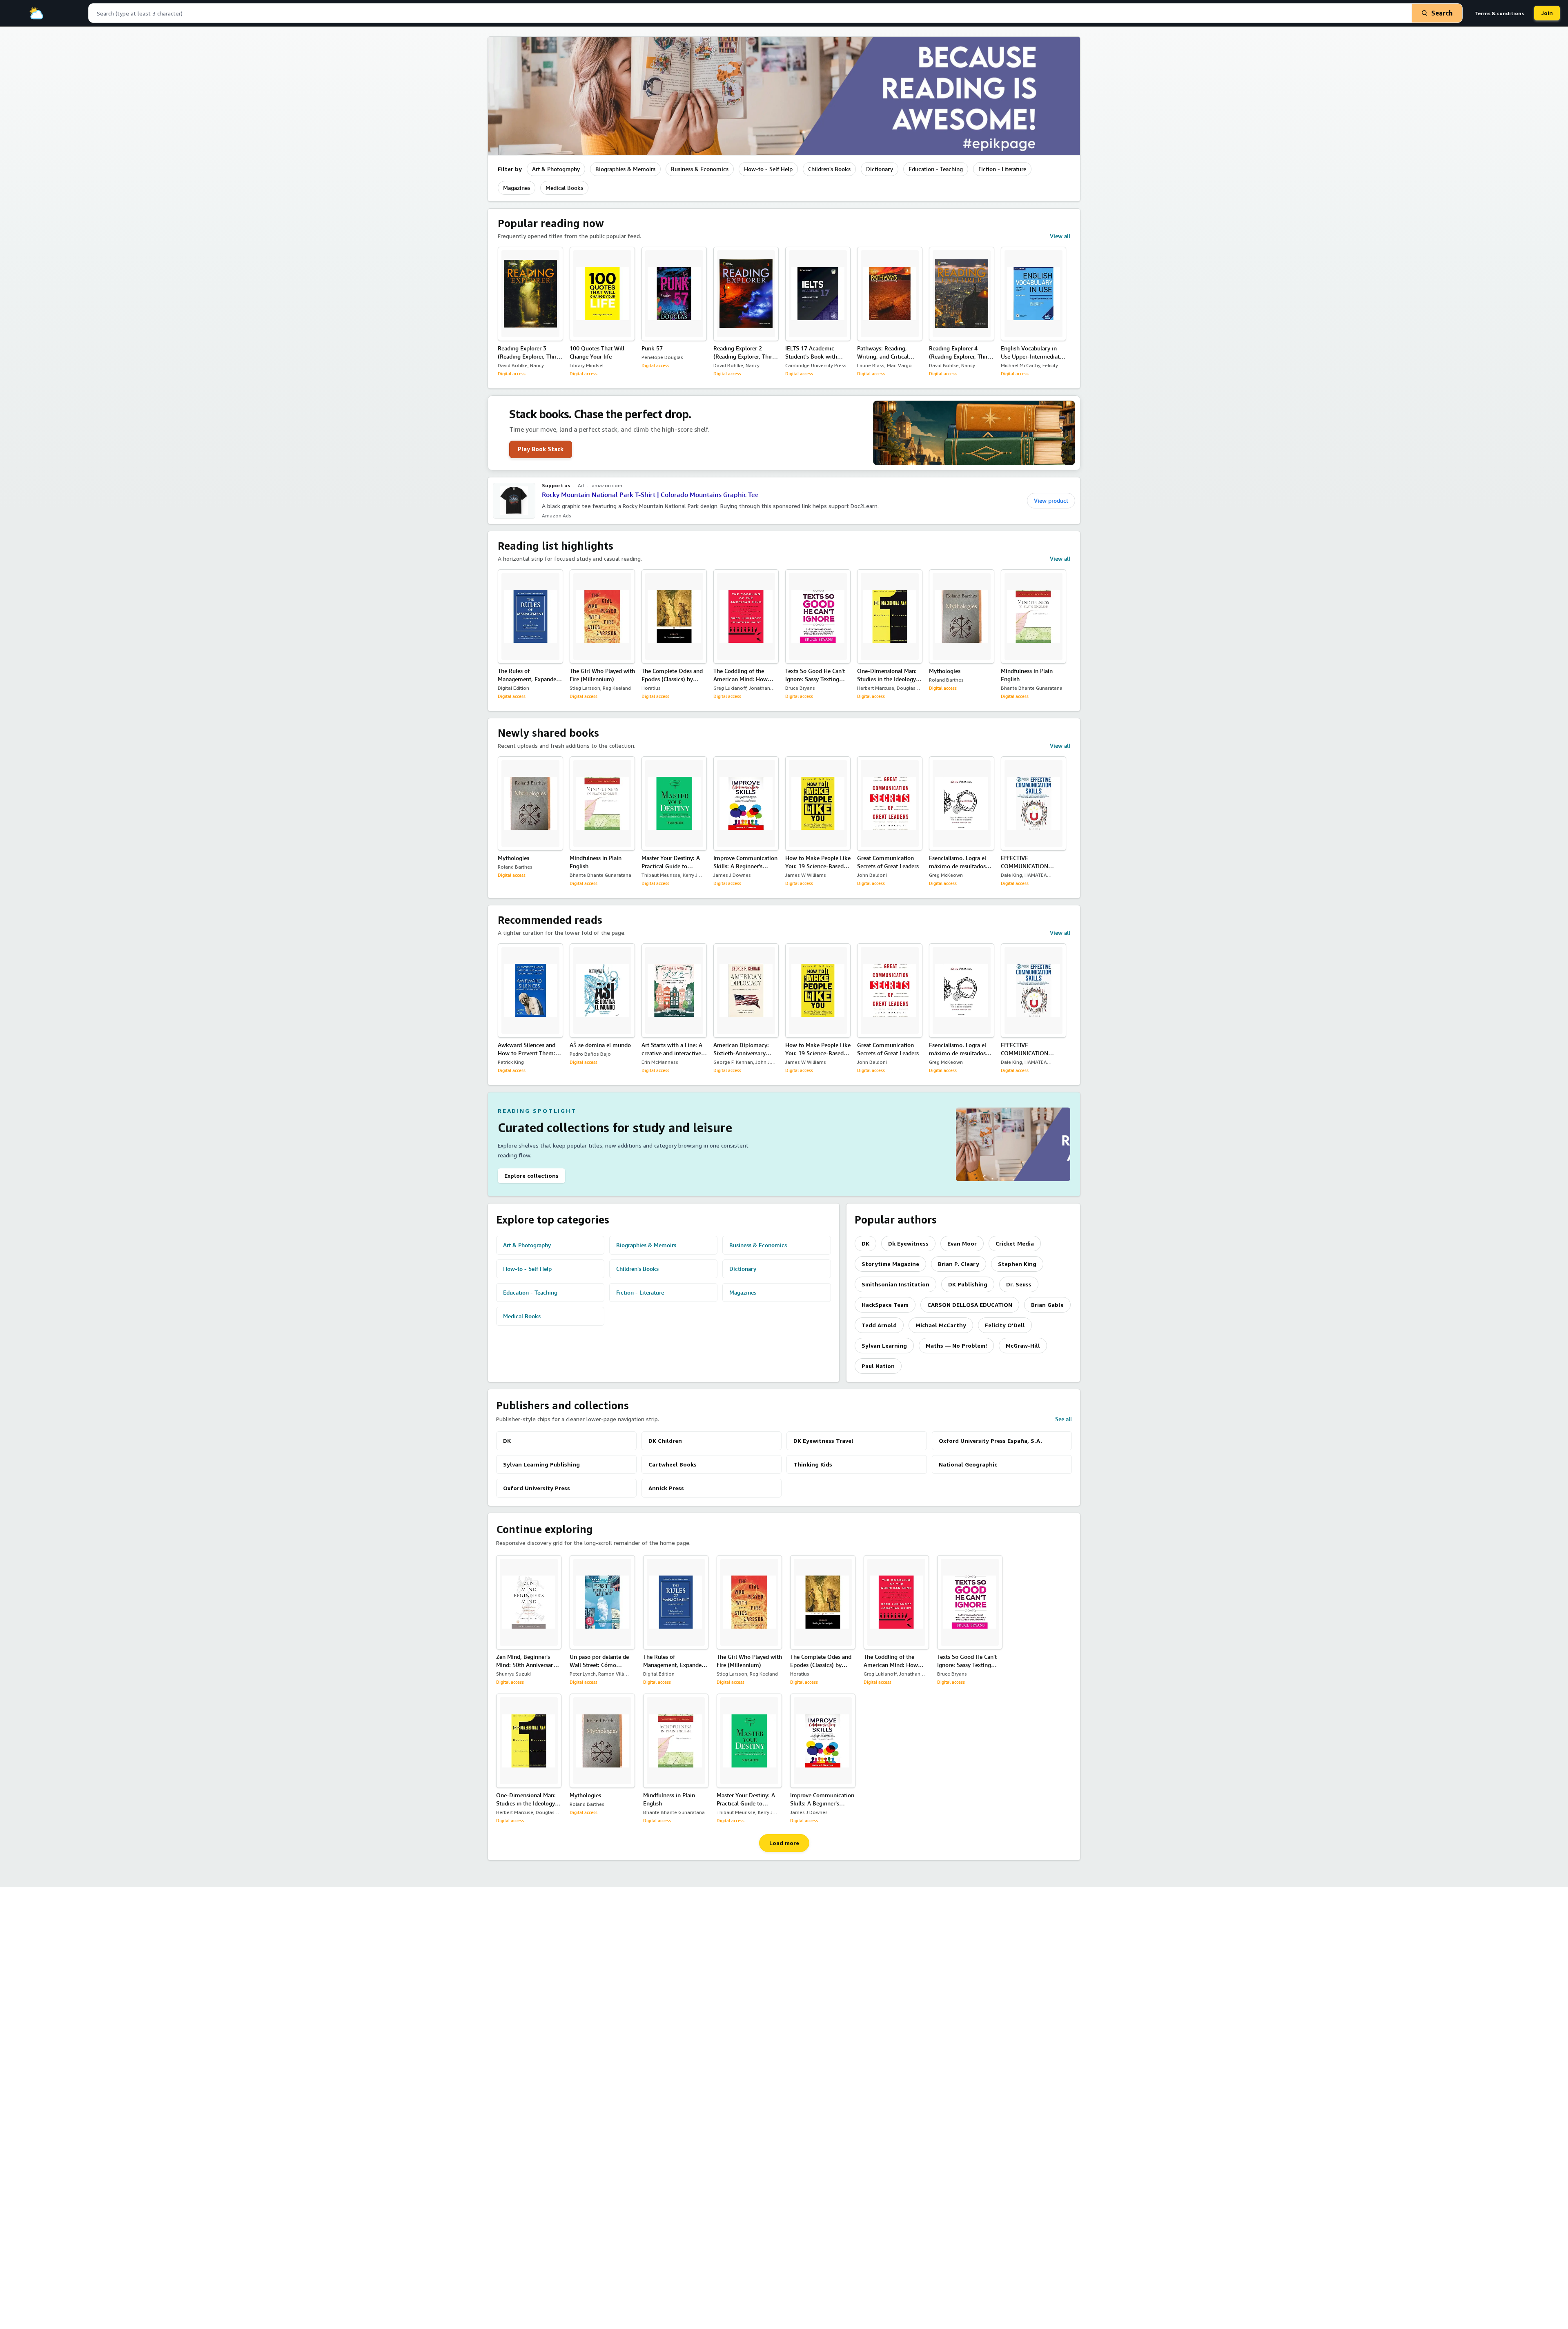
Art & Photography (556, 169)
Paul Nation (878, 1366)
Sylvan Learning (884, 1345)
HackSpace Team (885, 1305)
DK (865, 1243)
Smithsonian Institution (895, 1284)
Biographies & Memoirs (625, 169)
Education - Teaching (936, 169)
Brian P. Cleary (959, 1264)
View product (1051, 501)
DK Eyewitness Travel (823, 1441)
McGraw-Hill (1023, 1345)
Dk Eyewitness (908, 1243)
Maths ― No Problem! (956, 1345)
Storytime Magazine (890, 1264)
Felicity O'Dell (1005, 1325)
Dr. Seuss (1019, 1284)
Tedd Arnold (879, 1325)
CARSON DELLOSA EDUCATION (970, 1305)
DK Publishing (968, 1284)
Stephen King (1017, 1264)
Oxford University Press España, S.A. (990, 1441)
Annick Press (666, 1488)
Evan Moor (962, 1243)
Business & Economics (700, 169)
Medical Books (564, 188)
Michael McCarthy (941, 1325)
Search (1442, 13)
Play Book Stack (541, 449)
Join (1547, 13)
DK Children (665, 1441)
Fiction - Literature (1002, 169)
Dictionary (880, 169)
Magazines (517, 188)
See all (1064, 1419)
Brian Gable (1047, 1305)
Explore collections (531, 1176)
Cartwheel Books (673, 1464)
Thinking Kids (813, 1464)
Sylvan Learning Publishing (541, 1464)
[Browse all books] (784, 96)
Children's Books (829, 169)
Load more (784, 1843)
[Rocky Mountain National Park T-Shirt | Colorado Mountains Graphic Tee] (514, 501)
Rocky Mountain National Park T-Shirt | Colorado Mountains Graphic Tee (650, 495)
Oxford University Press (537, 1488)
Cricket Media (1015, 1243)
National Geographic (968, 1464)
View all (1060, 236)
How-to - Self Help (768, 169)
